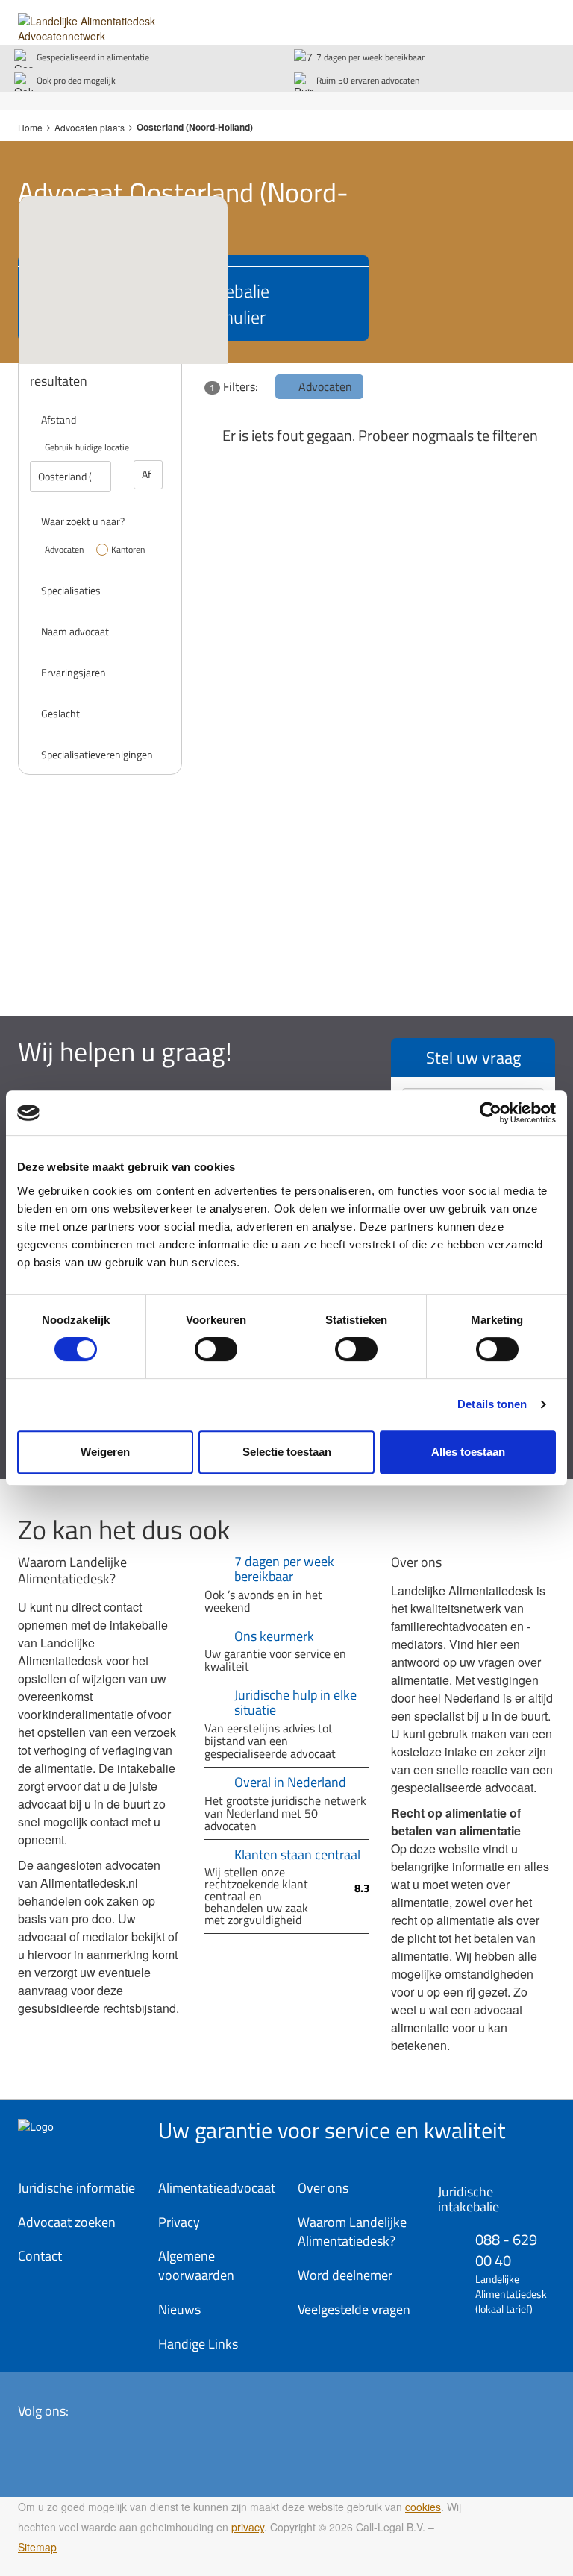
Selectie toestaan (287, 1452)
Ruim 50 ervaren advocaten (368, 80)
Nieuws (179, 2309)
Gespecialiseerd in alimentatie (93, 57)
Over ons (323, 2188)
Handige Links (198, 2344)
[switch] (216, 1349)
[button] (144, 336)
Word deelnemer (345, 2275)
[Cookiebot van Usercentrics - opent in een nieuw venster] (491, 1113)
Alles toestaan (468, 1452)
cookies (423, 2507)
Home (30, 127)
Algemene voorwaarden (196, 2265)
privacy (248, 2527)
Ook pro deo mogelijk (76, 80)
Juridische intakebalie (469, 2199)
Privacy (179, 2222)
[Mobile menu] (540, 20)
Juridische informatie (76, 2188)
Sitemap (37, 2547)
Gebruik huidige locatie (87, 447)
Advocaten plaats (90, 127)
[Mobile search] (510, 20)
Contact (40, 2256)
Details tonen (492, 1404)
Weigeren (105, 1452)
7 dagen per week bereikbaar (370, 57)
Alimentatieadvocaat (217, 2188)
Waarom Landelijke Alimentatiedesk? (352, 2232)
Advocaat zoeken (67, 2222)
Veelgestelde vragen (354, 2309)
